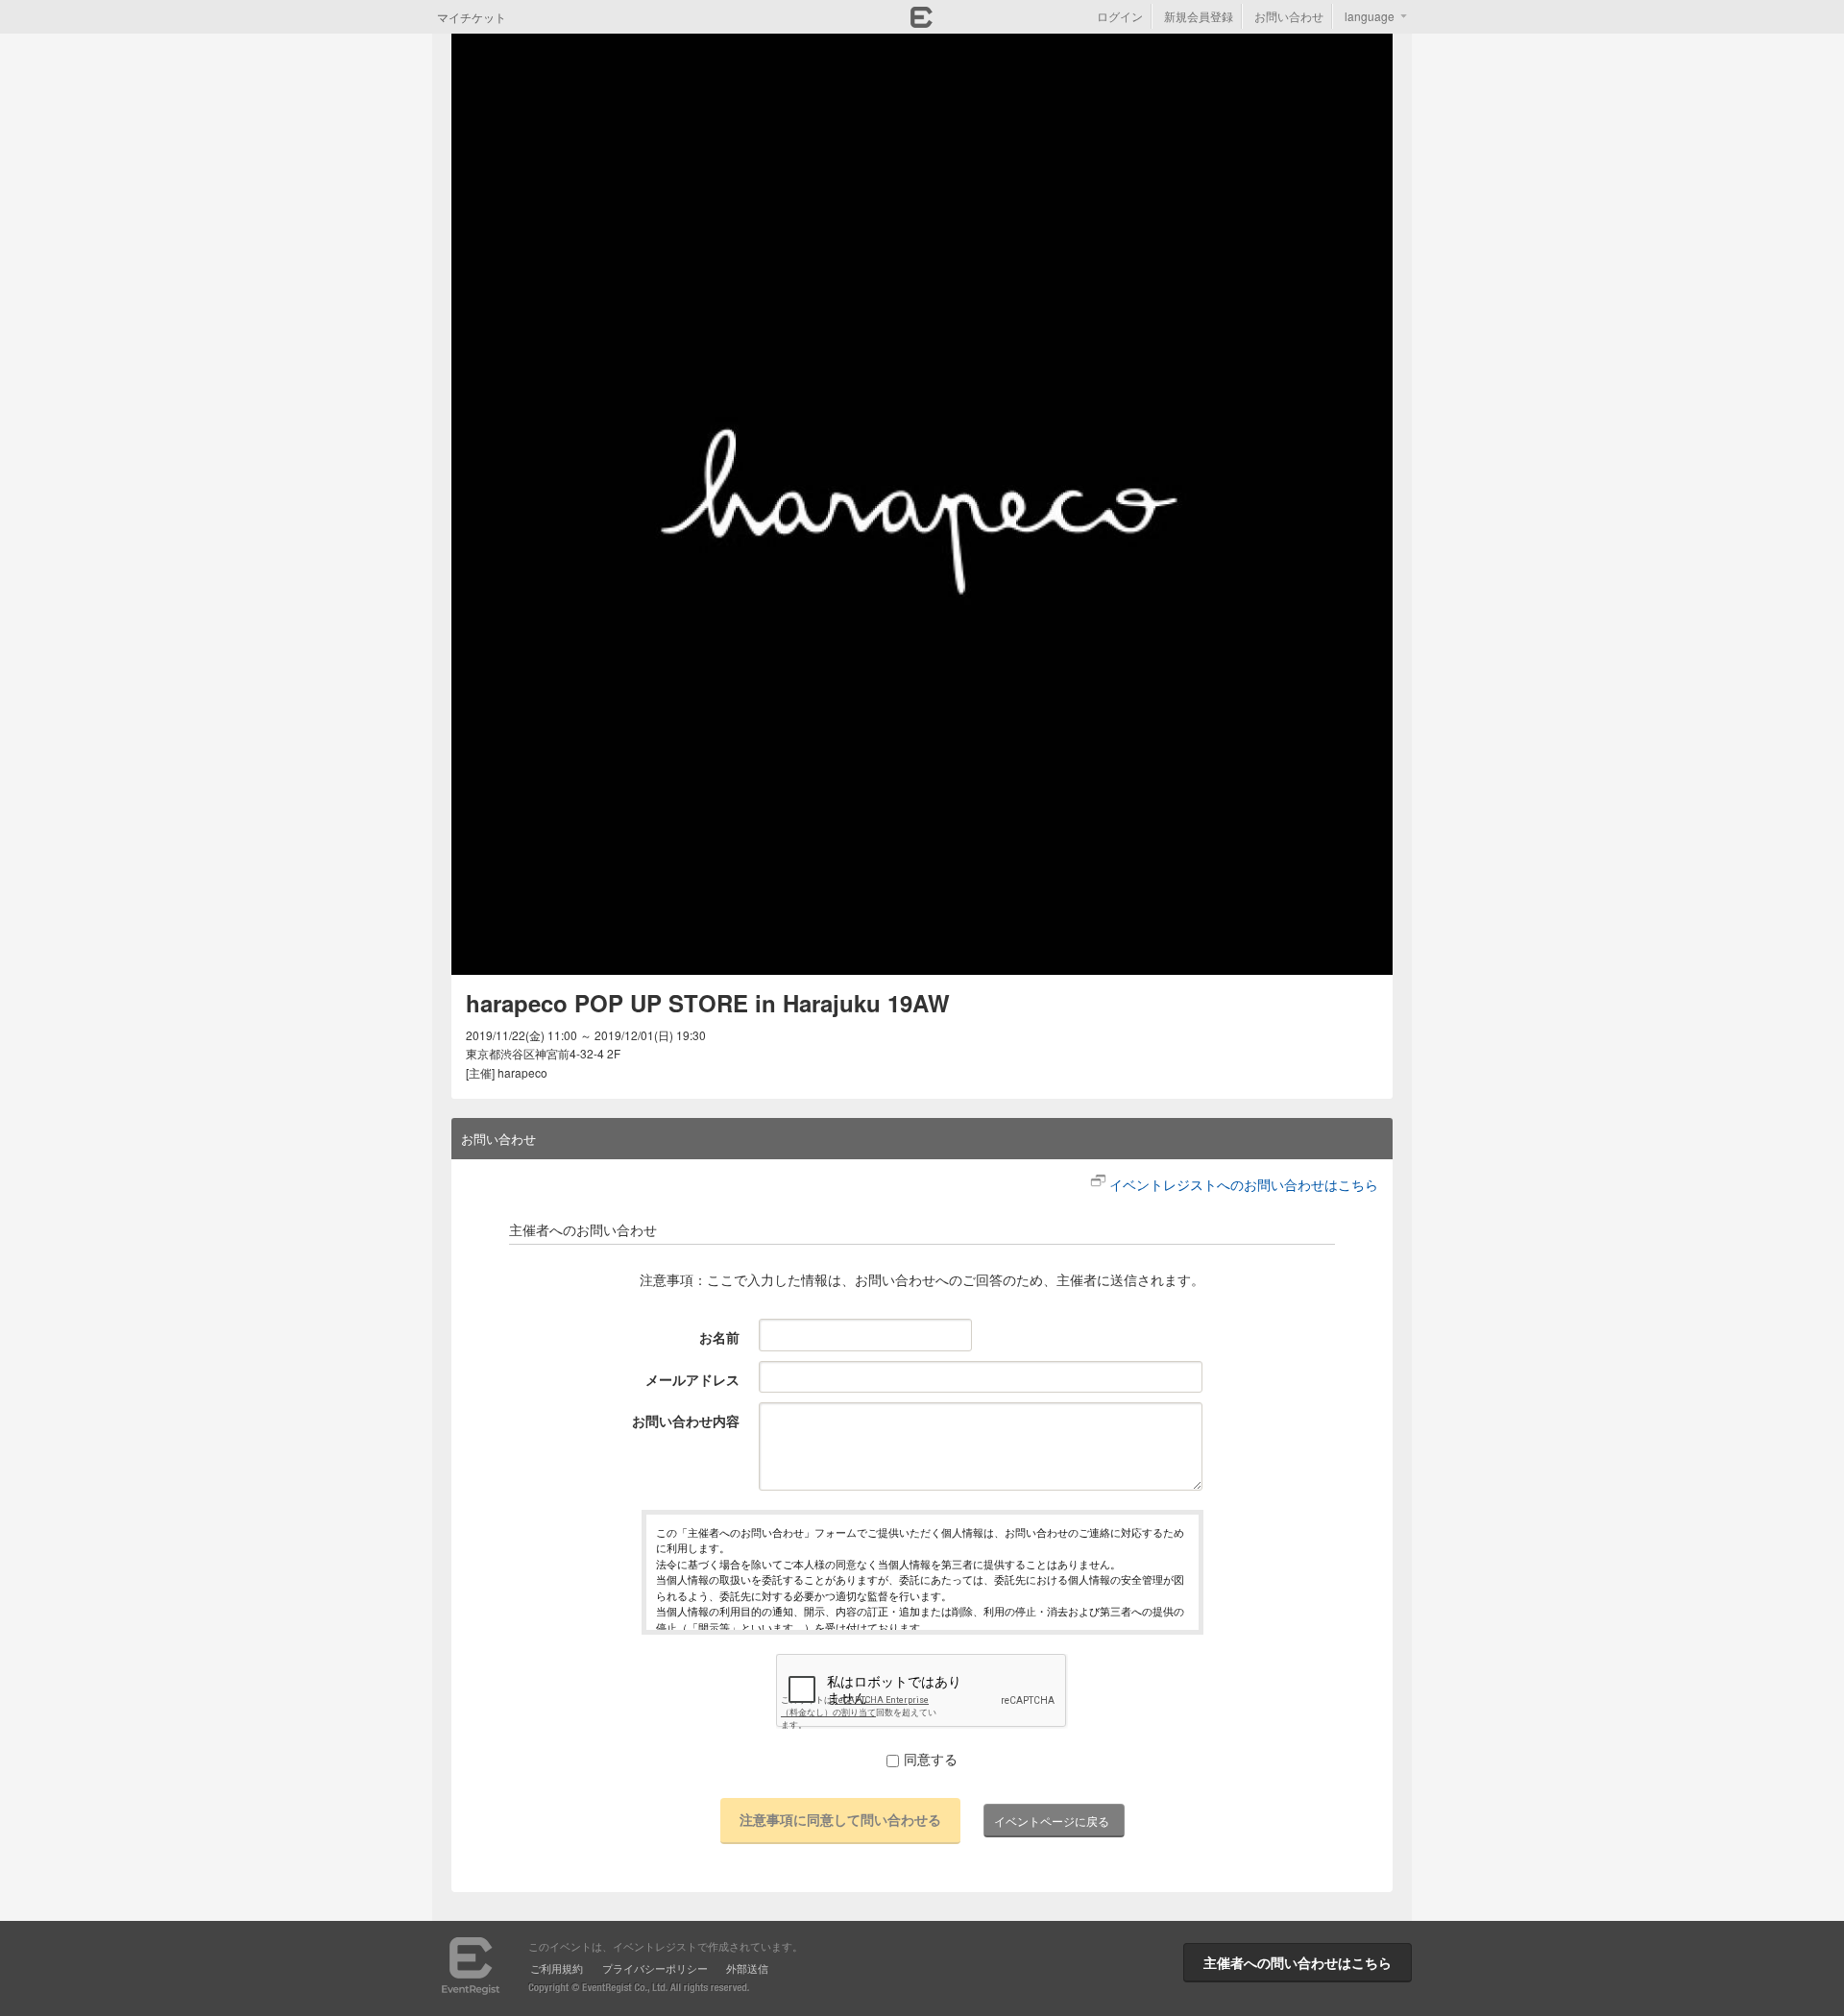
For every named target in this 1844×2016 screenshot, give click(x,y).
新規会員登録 (1199, 16)
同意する (931, 1759)
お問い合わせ (1289, 16)
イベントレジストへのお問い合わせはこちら (1244, 1184)
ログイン (1120, 16)
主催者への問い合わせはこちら (1298, 1962)
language (1370, 16)
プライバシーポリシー (655, 1968)
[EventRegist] (922, 22)
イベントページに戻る (1052, 1821)
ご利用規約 (557, 1968)
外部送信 (747, 1968)
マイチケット (472, 17)
